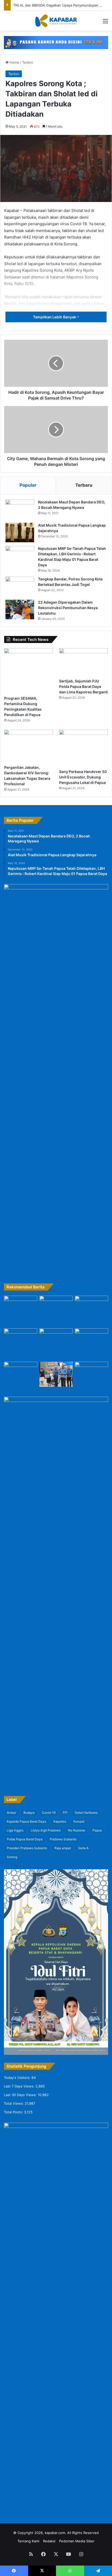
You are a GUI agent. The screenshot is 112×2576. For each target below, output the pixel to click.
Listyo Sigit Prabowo (46, 1830)
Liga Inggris (15, 1830)
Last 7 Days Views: (20, 2086)
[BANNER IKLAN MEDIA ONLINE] (56, 42)
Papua (97, 1830)
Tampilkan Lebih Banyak (55, 317)
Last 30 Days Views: (21, 2095)
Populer (28, 485)
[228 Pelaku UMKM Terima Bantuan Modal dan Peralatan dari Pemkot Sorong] (56, 1374)
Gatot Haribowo (86, 1813)
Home (14, 62)
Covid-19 (49, 1813)
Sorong (12, 1857)
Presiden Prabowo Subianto (27, 1848)
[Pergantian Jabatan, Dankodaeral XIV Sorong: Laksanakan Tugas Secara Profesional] (29, 746)
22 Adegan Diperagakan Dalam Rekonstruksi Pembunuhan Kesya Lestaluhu (68, 608)
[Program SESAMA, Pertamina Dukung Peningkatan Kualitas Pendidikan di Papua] (29, 671)
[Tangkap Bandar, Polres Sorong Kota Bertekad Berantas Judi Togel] (20, 586)
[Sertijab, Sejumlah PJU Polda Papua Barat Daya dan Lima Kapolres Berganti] (83, 662)
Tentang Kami (28, 2541)
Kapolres (60, 1821)
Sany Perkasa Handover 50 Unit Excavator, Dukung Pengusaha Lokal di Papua (83, 777)
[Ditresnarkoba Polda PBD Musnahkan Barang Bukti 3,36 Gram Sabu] (21, 1372)
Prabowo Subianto (63, 1839)
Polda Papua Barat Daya (25, 1839)
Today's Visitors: (18, 2078)
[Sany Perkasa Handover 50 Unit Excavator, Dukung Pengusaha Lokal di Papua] (83, 748)
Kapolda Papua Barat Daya (26, 1821)
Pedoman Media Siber (77, 2541)
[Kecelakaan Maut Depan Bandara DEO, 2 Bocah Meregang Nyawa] (20, 509)
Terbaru (84, 485)
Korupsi (79, 1821)
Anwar (11, 1813)
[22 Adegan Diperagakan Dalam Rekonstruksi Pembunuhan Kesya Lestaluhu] (20, 609)
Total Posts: (14, 2112)
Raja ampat (63, 1848)
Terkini (27, 62)
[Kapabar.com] (56, 21)
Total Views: (14, 2103)
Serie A (83, 1848)
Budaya (29, 1813)
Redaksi (49, 2541)
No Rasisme (77, 1830)
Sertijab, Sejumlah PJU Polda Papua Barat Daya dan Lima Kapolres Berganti (83, 686)
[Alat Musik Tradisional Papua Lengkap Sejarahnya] (20, 533)
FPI (65, 1813)
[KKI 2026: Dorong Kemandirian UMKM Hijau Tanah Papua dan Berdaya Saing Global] (91, 1344)
